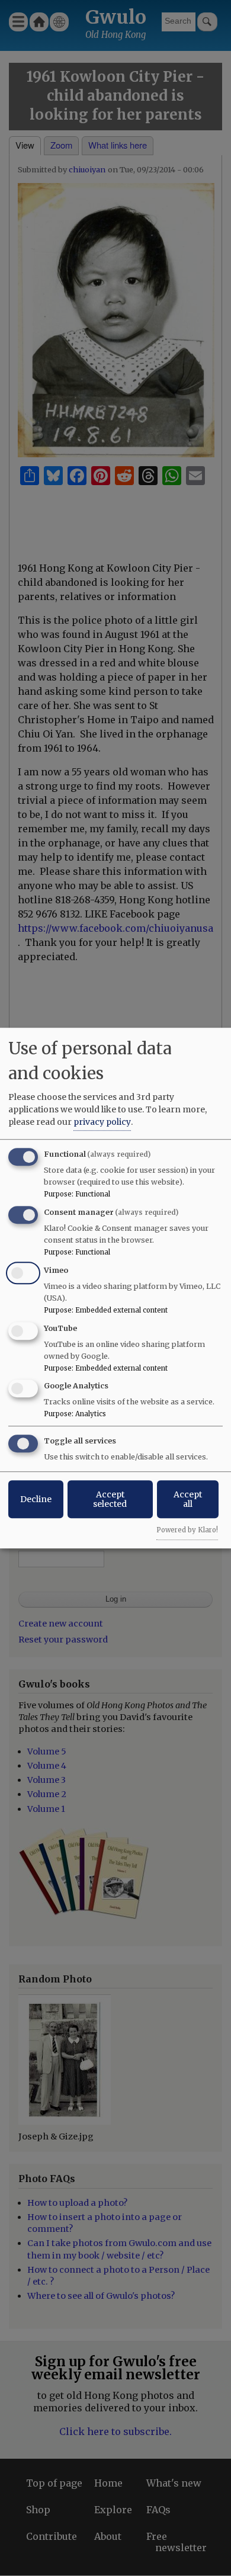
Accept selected (110, 1499)
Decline (36, 1499)
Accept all (188, 1499)
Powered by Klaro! (187, 1530)
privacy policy (102, 1122)
